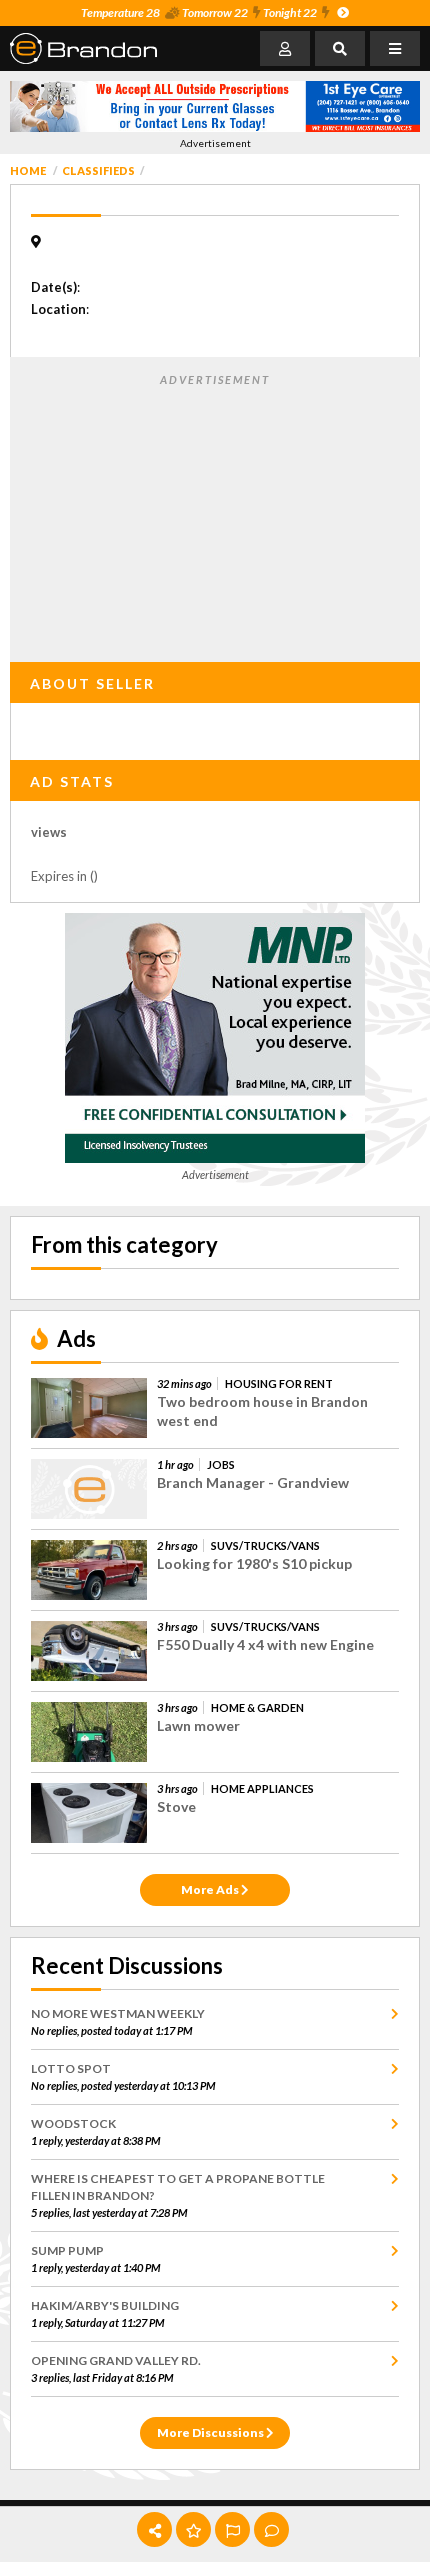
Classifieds (98, 170)
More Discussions (211, 2432)
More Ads (211, 1889)
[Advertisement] (215, 514)
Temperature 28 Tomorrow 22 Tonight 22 (199, 12)
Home (28, 170)
